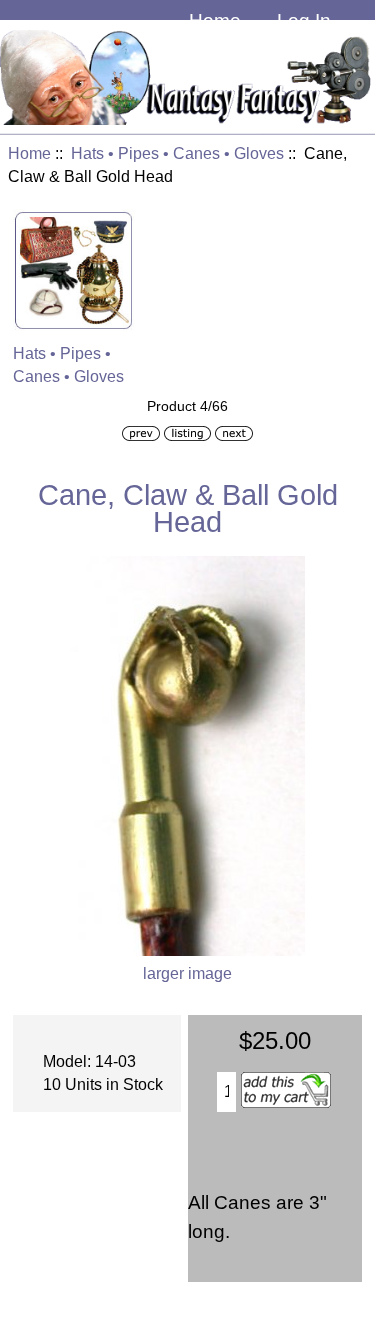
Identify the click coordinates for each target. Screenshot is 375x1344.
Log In (304, 20)
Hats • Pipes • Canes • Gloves (177, 153)
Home (215, 20)
